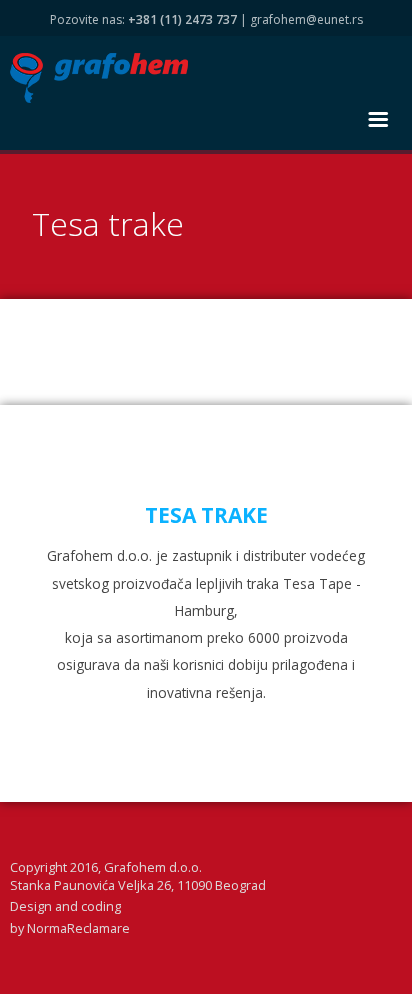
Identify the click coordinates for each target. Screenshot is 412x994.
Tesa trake (108, 223)
